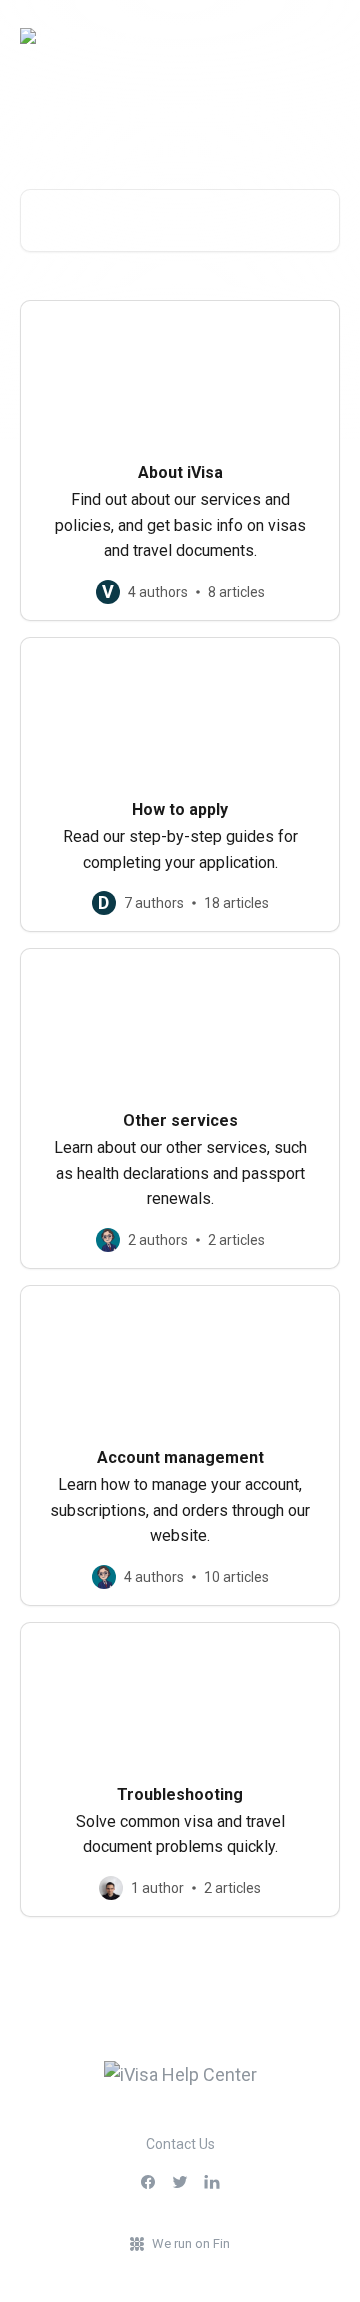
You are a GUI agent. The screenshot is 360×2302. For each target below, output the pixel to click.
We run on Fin (191, 2243)
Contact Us (180, 2144)
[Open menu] (322, 36)
